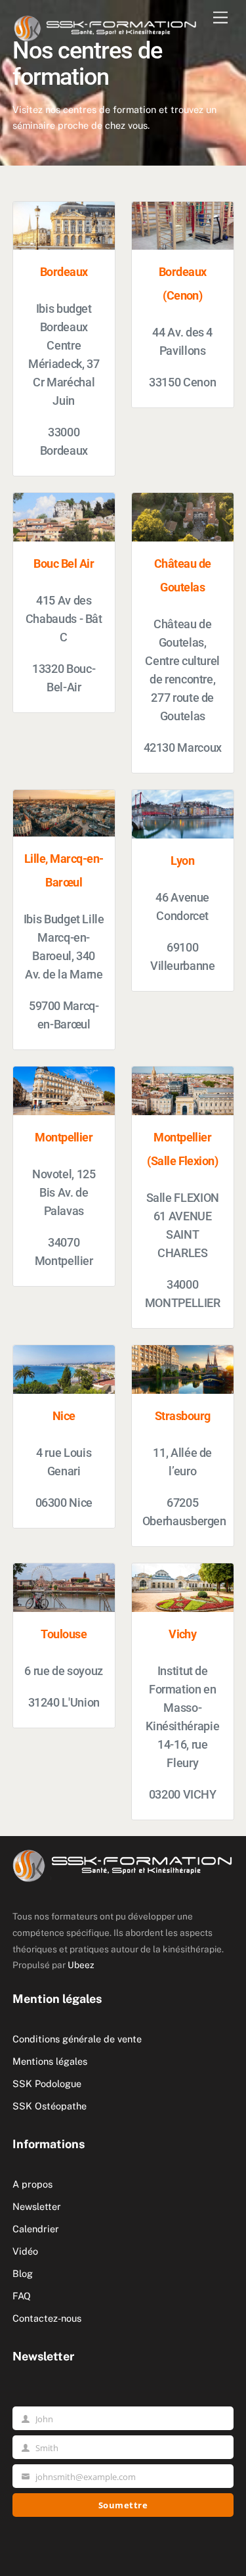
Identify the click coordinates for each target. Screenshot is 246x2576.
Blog (23, 2273)
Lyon (182, 861)
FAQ (22, 2296)
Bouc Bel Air (64, 564)
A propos (32, 2184)
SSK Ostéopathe (50, 2106)
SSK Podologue (47, 2083)
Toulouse (64, 1634)
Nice (64, 1416)
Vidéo (25, 2251)
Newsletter (37, 2206)
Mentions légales (50, 2061)
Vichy (182, 1634)
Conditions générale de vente (77, 2039)
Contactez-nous (47, 2318)
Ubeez (81, 1965)
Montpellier (64, 1138)
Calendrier (36, 2229)
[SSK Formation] (106, 26)
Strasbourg (183, 1416)
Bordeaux (64, 272)
